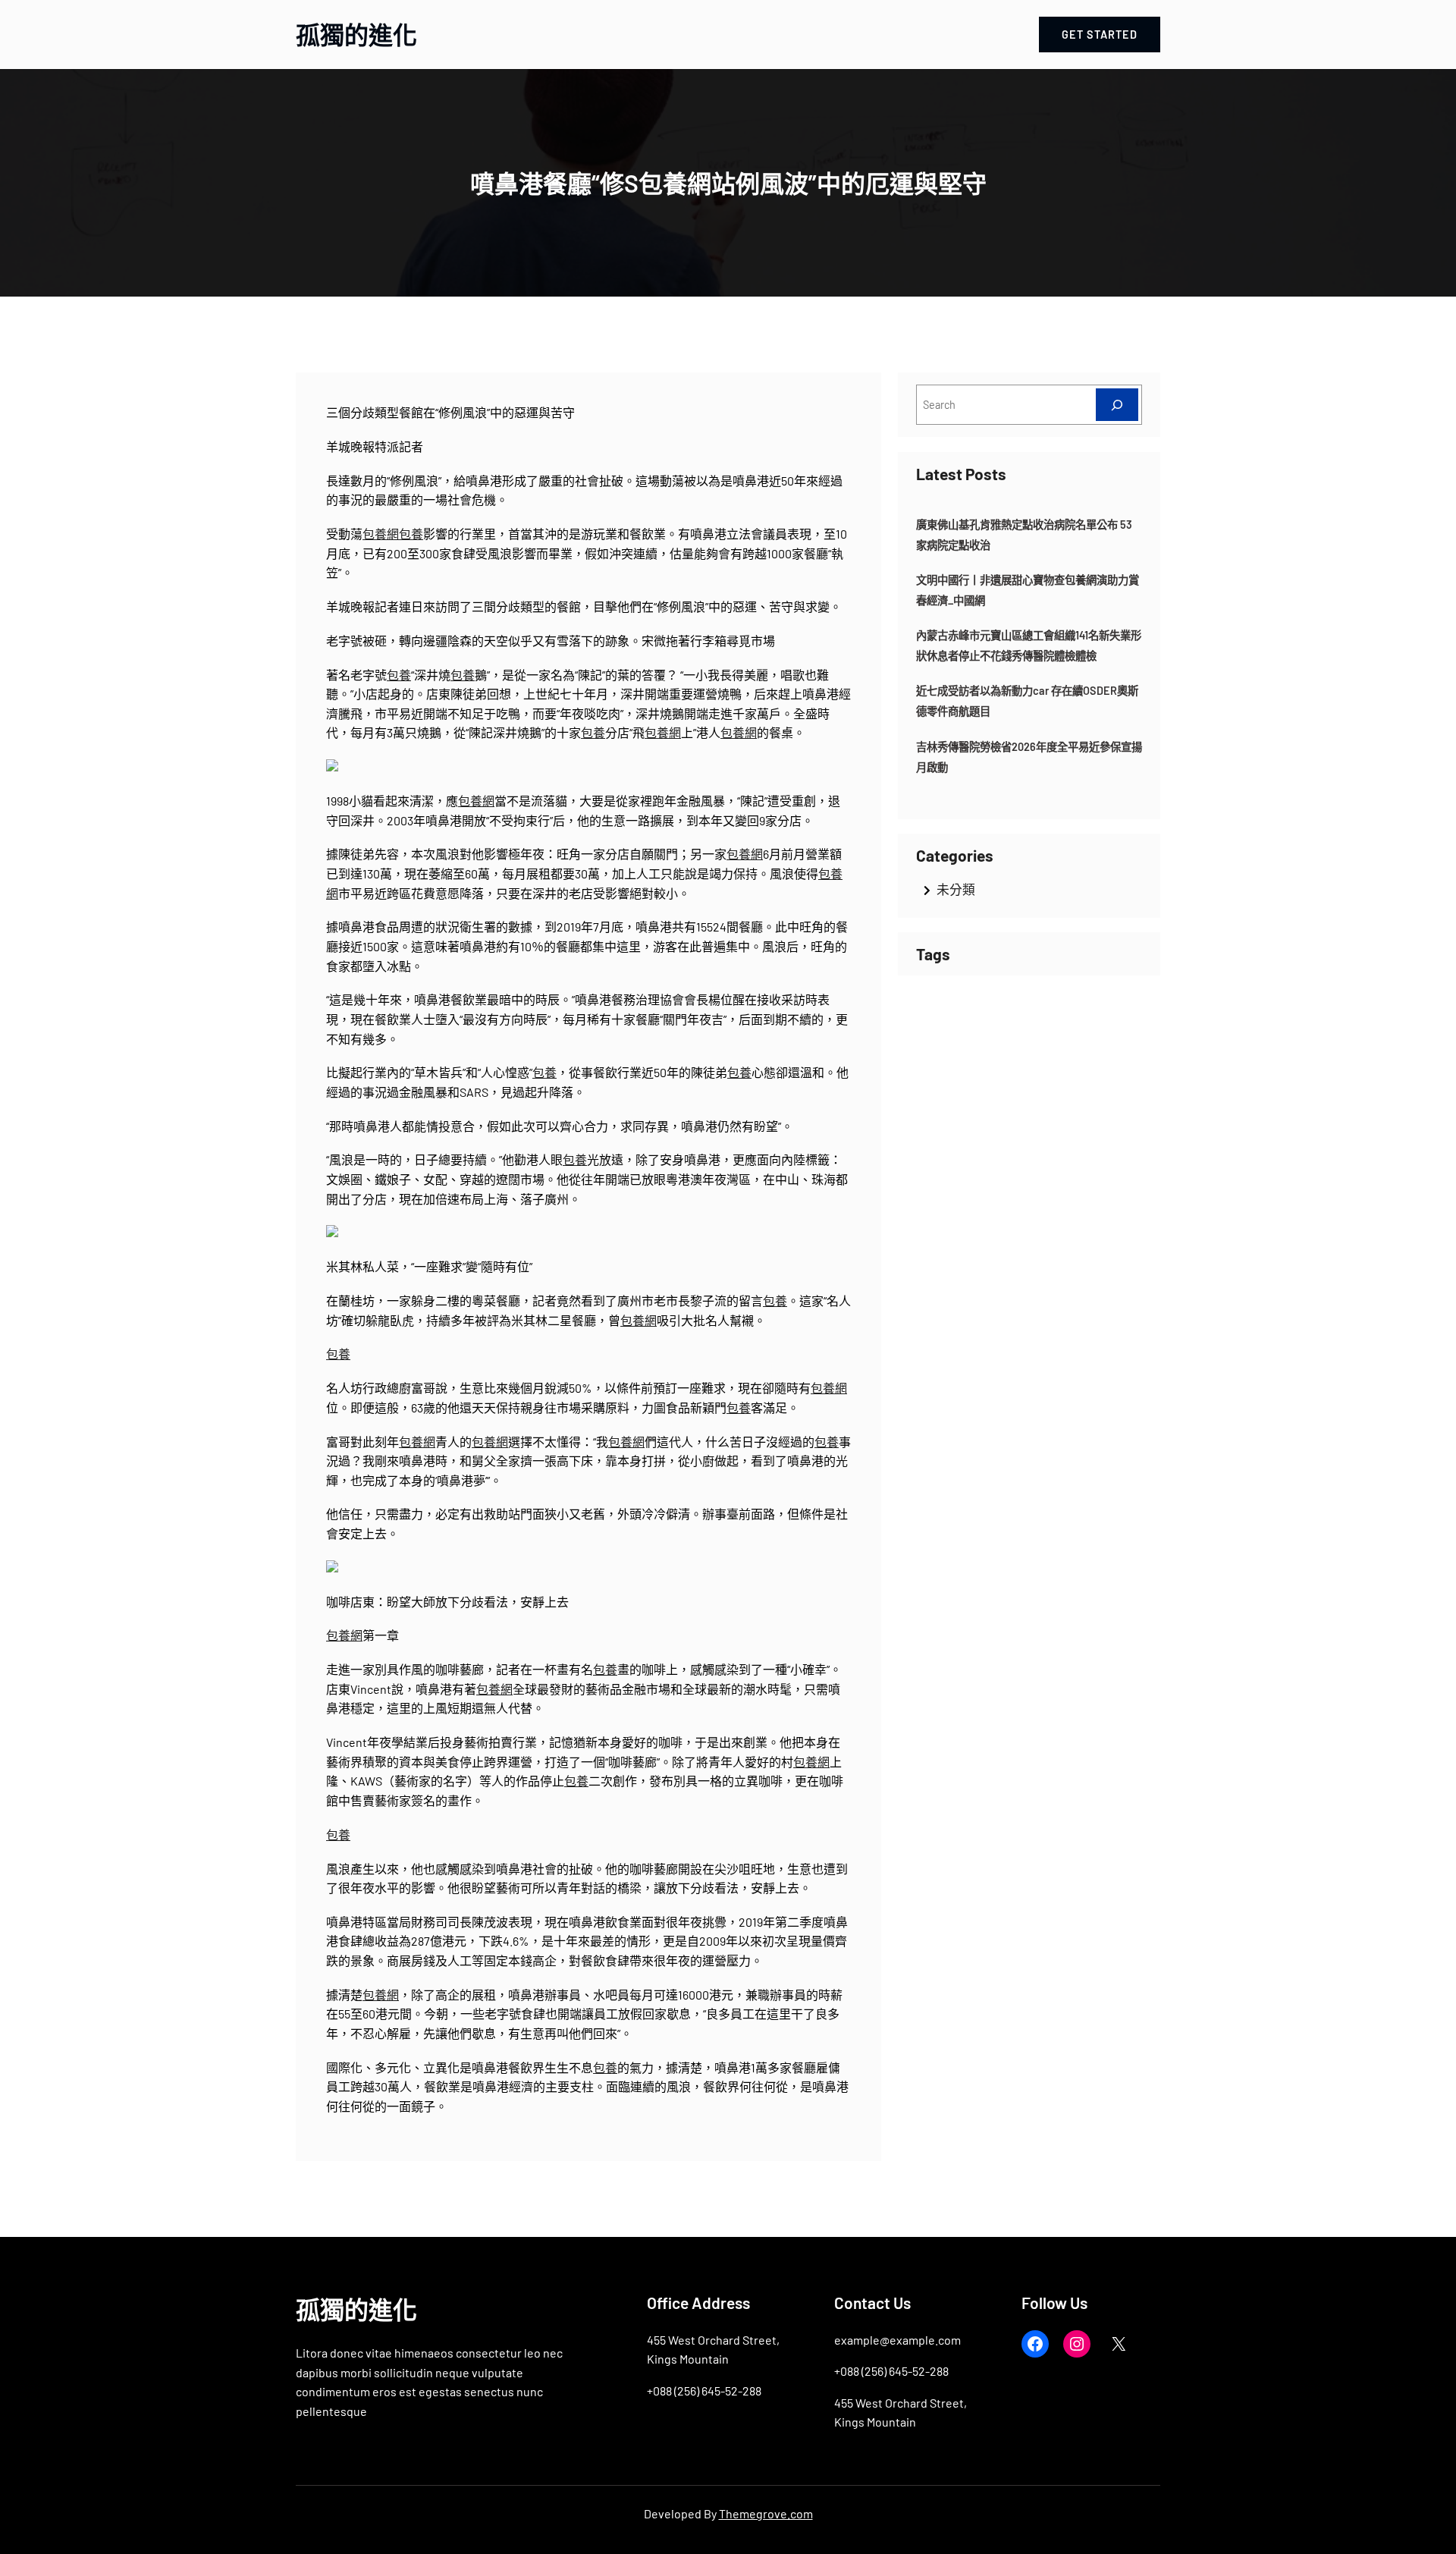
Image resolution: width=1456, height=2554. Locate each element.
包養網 (381, 534)
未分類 (956, 889)
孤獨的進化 (356, 34)
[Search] (1117, 405)
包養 (411, 534)
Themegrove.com (766, 2513)
